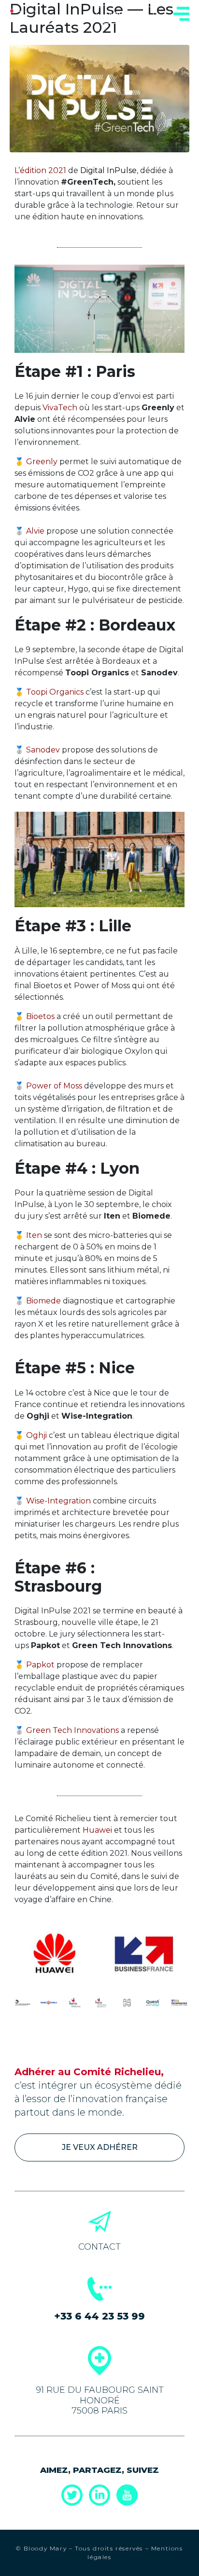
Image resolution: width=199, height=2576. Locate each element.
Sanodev (43, 750)
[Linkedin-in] (99, 2495)
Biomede (43, 1301)
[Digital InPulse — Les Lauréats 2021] (99, 98)
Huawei (97, 1830)
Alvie (35, 531)
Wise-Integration (58, 1501)
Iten (34, 1235)
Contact (99, 2247)
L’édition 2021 (40, 170)
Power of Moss (54, 1086)
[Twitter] (72, 2495)
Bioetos (40, 1016)
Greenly (42, 462)
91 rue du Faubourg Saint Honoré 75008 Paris (100, 2400)
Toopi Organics (55, 692)
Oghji (36, 1435)
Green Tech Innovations (72, 1730)
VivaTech (60, 408)
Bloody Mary (44, 2548)
